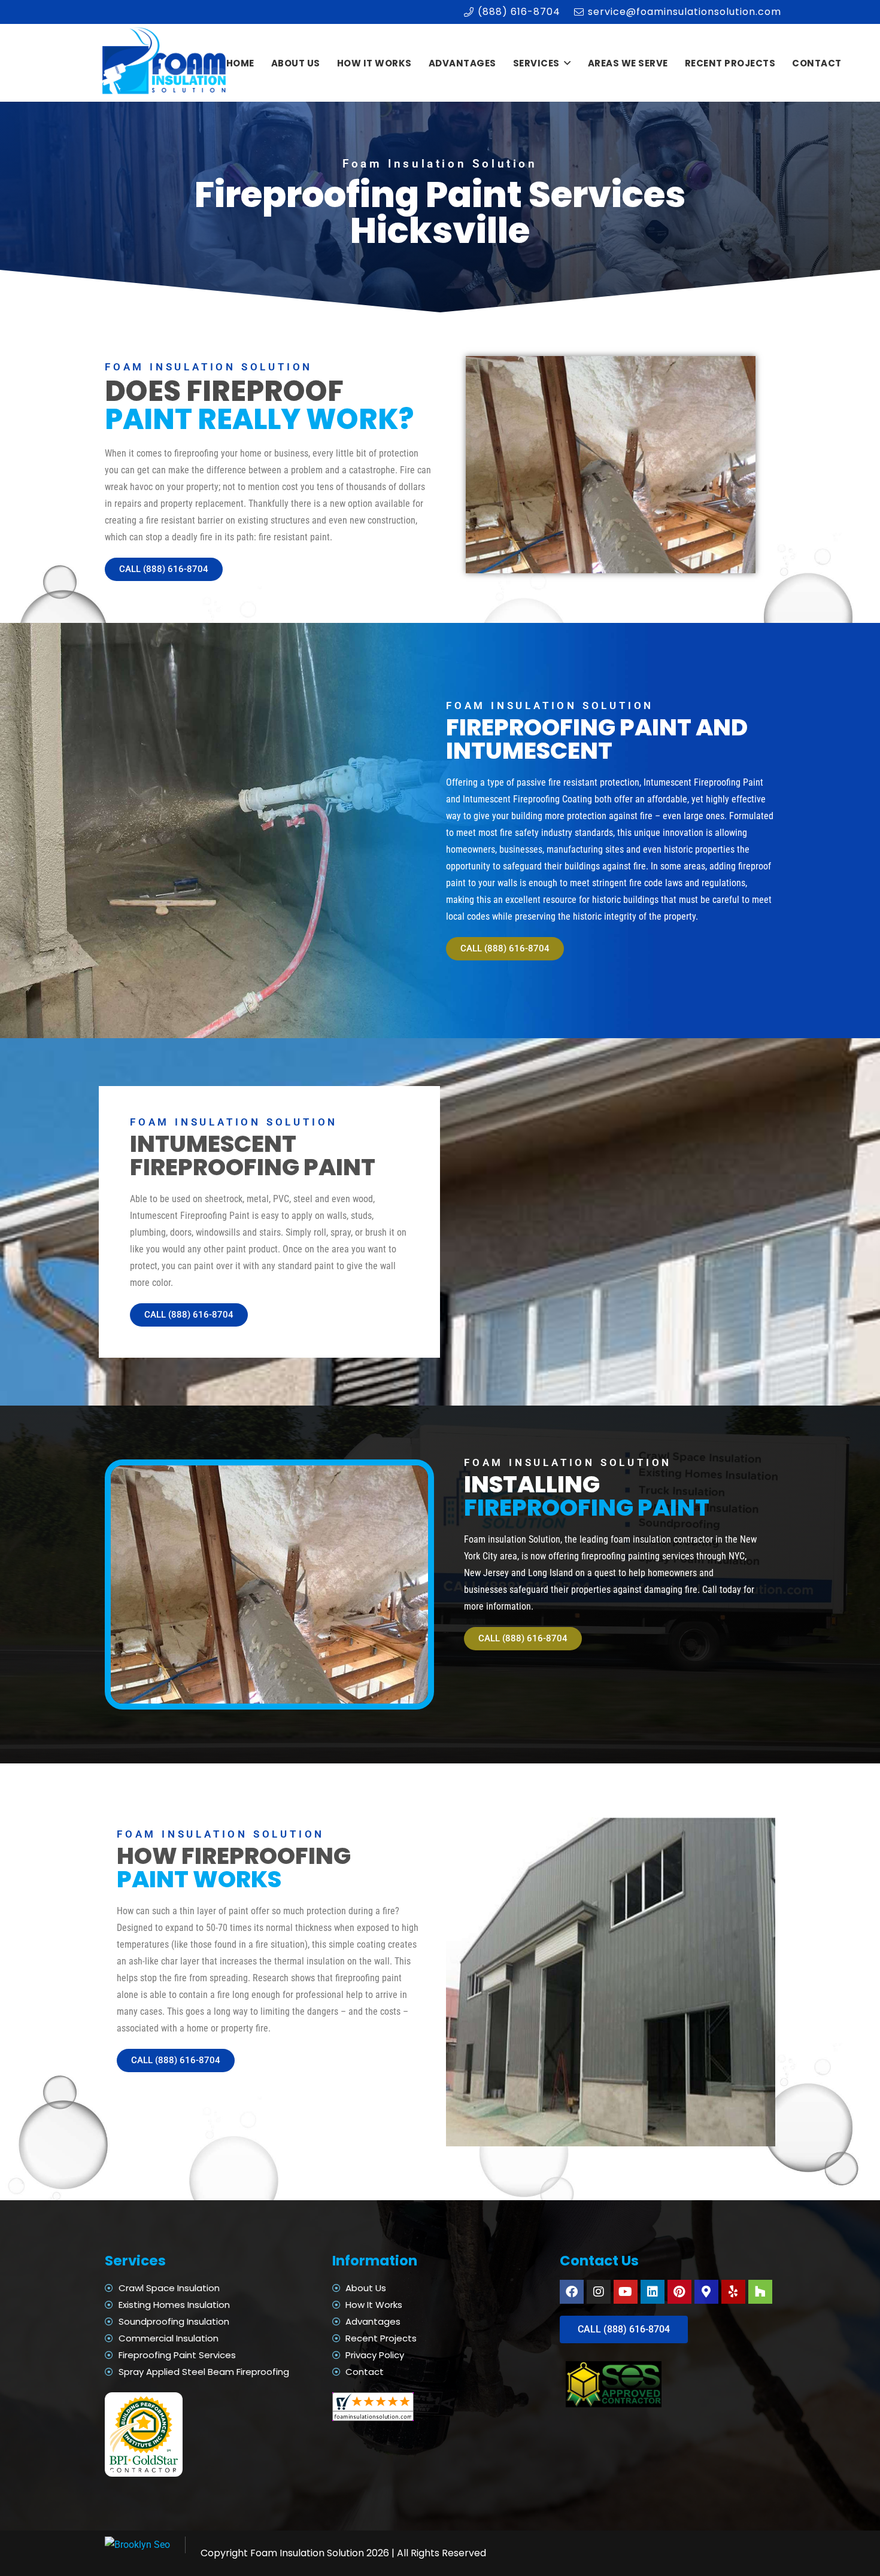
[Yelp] (733, 2292)
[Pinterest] (679, 2292)
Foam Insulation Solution (307, 2553)
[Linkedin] (653, 2292)
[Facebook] (572, 2292)
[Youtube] (626, 2292)
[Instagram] (599, 2292)
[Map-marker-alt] (706, 2292)
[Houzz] (760, 2292)
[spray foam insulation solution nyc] (166, 63)
